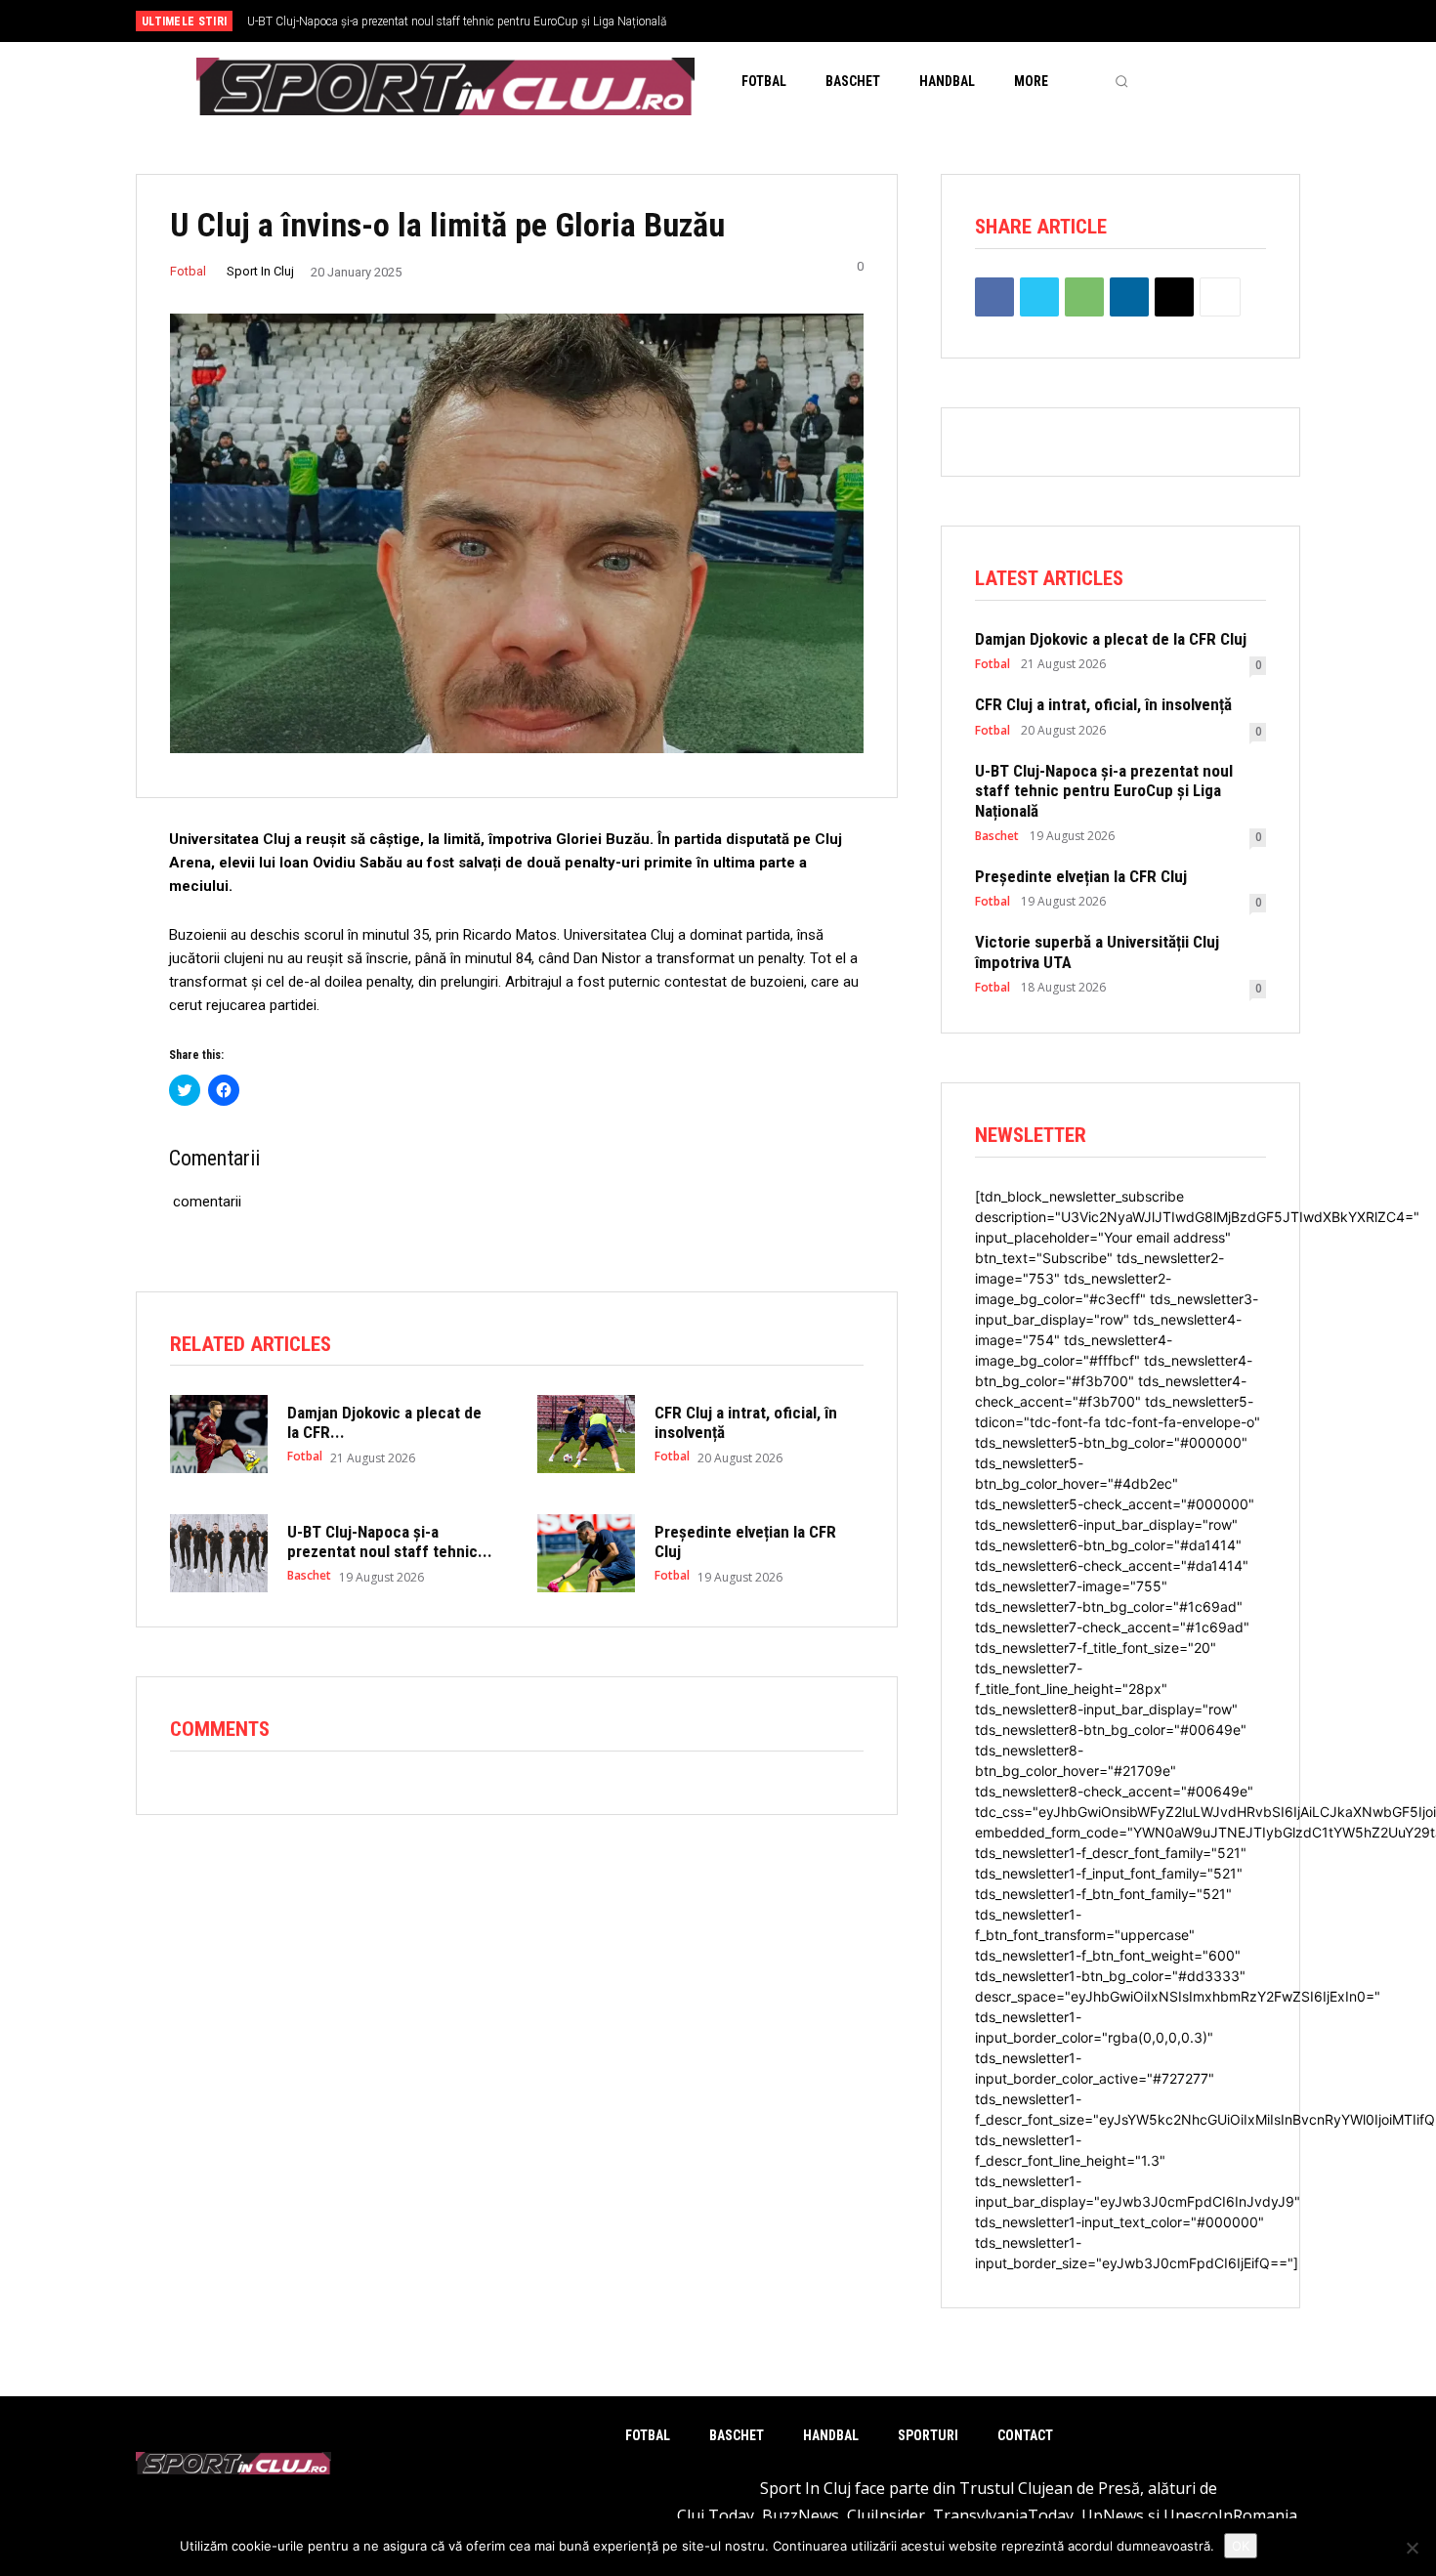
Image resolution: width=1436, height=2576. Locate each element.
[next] (783, 21)
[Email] (1174, 297)
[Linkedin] (1129, 297)
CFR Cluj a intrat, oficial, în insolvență (1103, 704)
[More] (1220, 297)
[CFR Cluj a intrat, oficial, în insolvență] (586, 1434)
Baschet (309, 1576)
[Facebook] (1183, 22)
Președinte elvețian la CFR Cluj (324, 21)
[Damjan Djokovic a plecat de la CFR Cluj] (219, 1434)
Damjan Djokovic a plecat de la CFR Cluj (1111, 639)
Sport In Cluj (260, 271)
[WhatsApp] (1084, 297)
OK (1241, 2546)
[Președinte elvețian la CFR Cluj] (586, 1553)
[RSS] (1215, 22)
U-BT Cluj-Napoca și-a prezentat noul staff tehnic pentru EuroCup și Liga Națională (1104, 791)
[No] (1412, 2548)
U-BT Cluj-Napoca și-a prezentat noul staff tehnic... (390, 1541)
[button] (1121, 81)
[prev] (752, 21)
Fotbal (188, 271)
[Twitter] (1247, 22)
